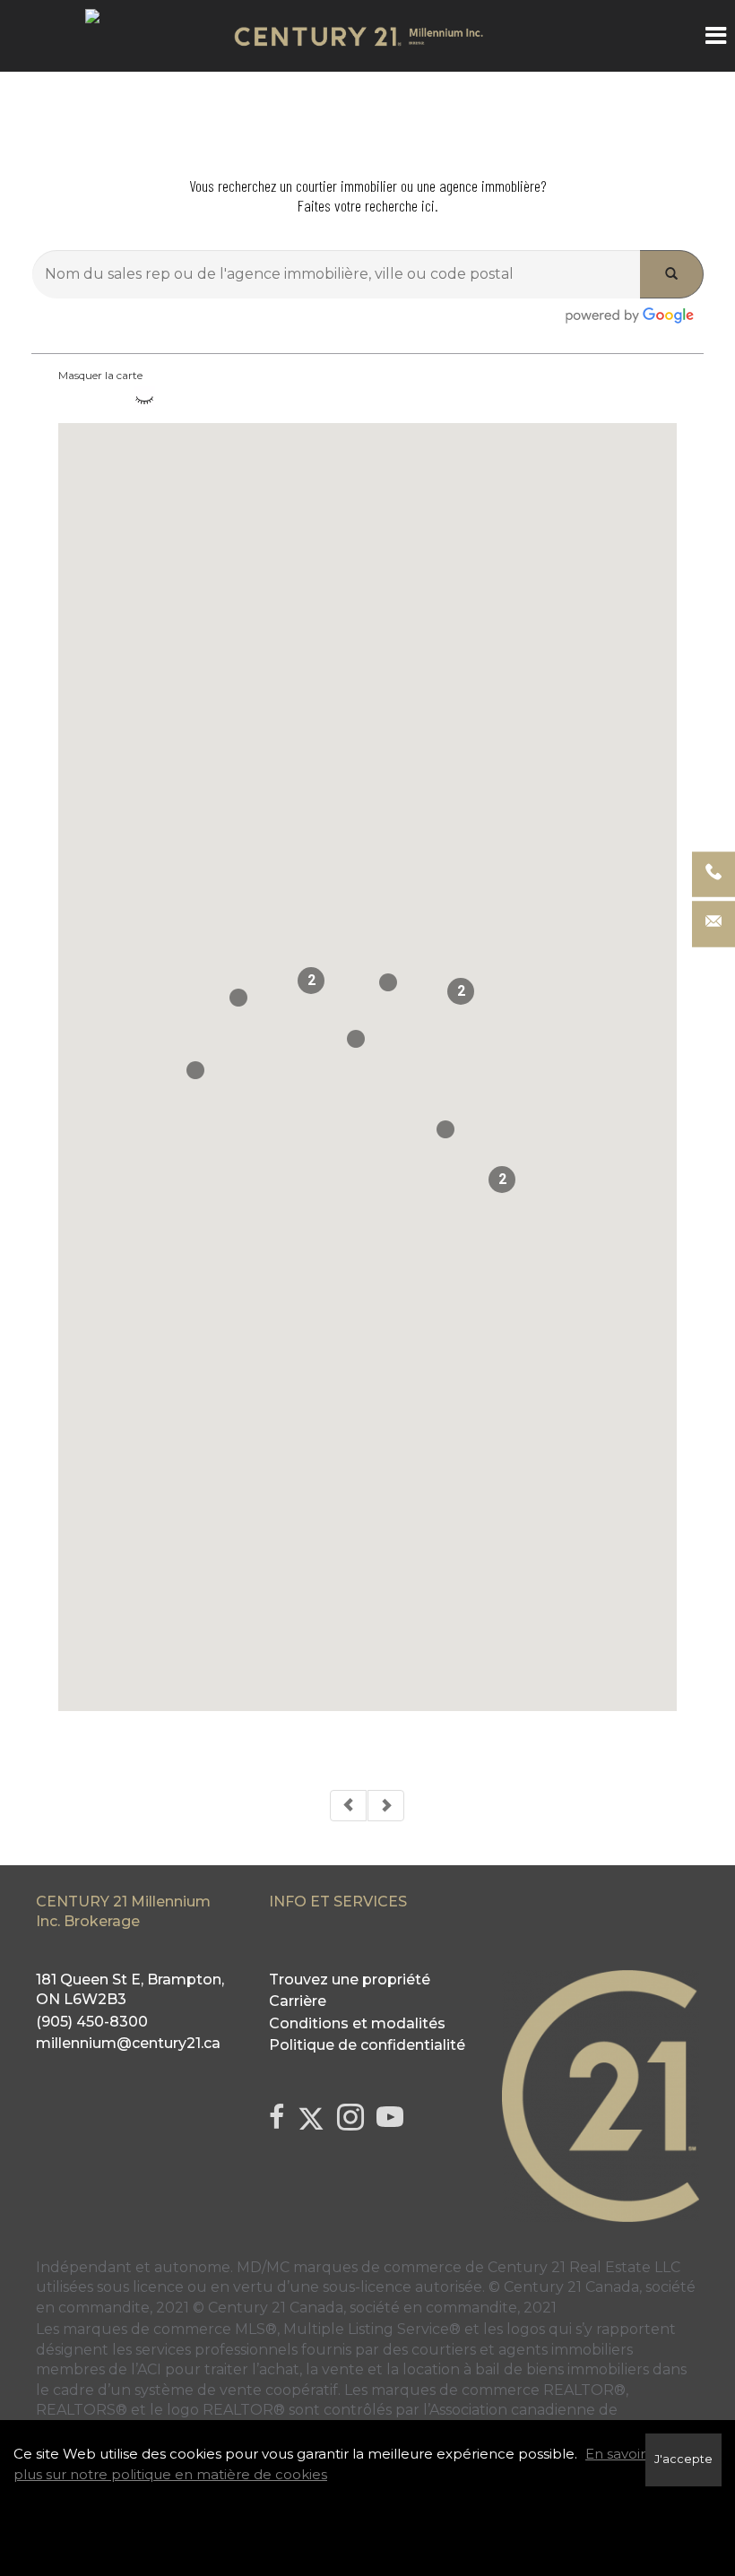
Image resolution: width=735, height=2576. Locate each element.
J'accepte (683, 2459)
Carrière (298, 2001)
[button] (356, 1039)
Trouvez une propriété (350, 1980)
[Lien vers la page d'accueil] (367, 36)
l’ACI (146, 2369)
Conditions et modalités (357, 2023)
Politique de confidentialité (367, 2045)
